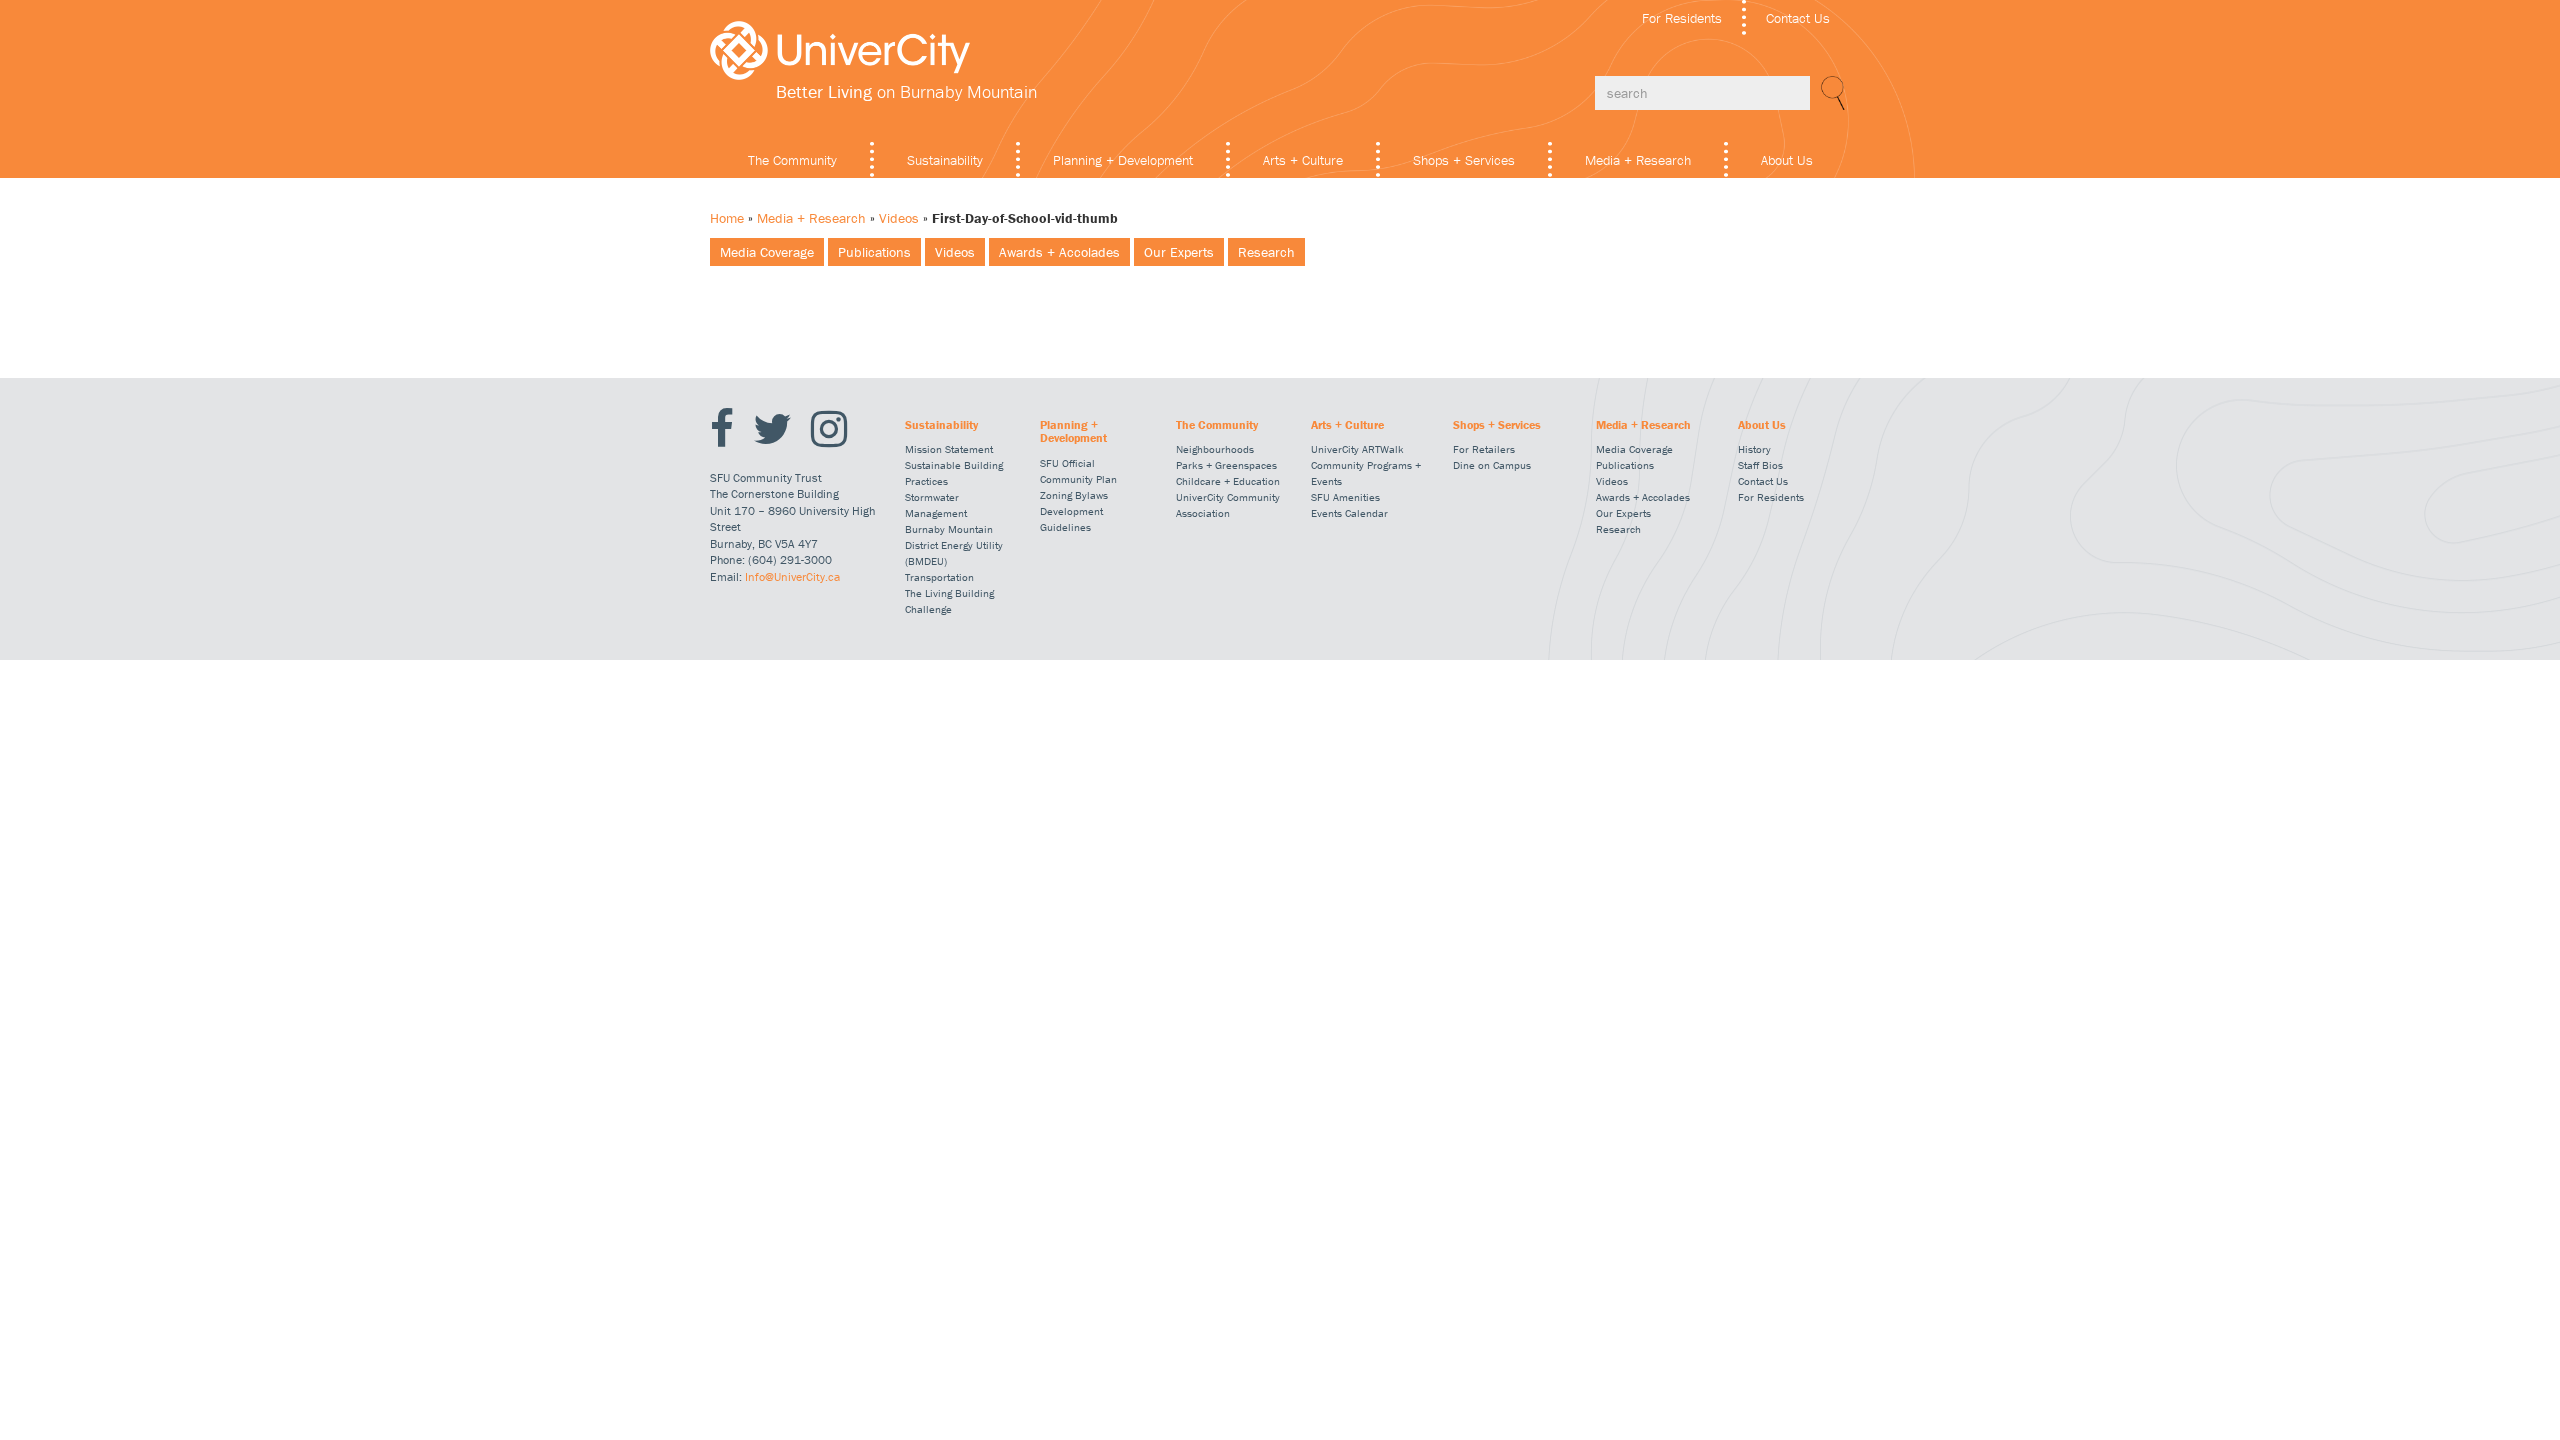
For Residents (1682, 18)
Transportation (939, 577)
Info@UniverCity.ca (792, 576)
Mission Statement (949, 449)
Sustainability (945, 160)
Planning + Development (1123, 160)
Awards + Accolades (1059, 252)
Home (727, 218)
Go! (1830, 93)
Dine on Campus (1492, 465)
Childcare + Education (1228, 481)
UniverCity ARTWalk (1357, 449)
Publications (874, 252)
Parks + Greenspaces (1226, 465)
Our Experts (1179, 252)
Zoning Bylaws (1074, 495)
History (1754, 449)
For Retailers (1484, 449)
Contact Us (1798, 18)
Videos (899, 218)
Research (1266, 252)
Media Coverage (767, 252)
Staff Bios (1760, 465)
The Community (792, 160)
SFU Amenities (1345, 497)
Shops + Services (1464, 160)
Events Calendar (1349, 513)
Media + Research (1638, 160)
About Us (1787, 160)
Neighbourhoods (1215, 449)
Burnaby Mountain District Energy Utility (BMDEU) (954, 545)
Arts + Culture (1303, 160)
